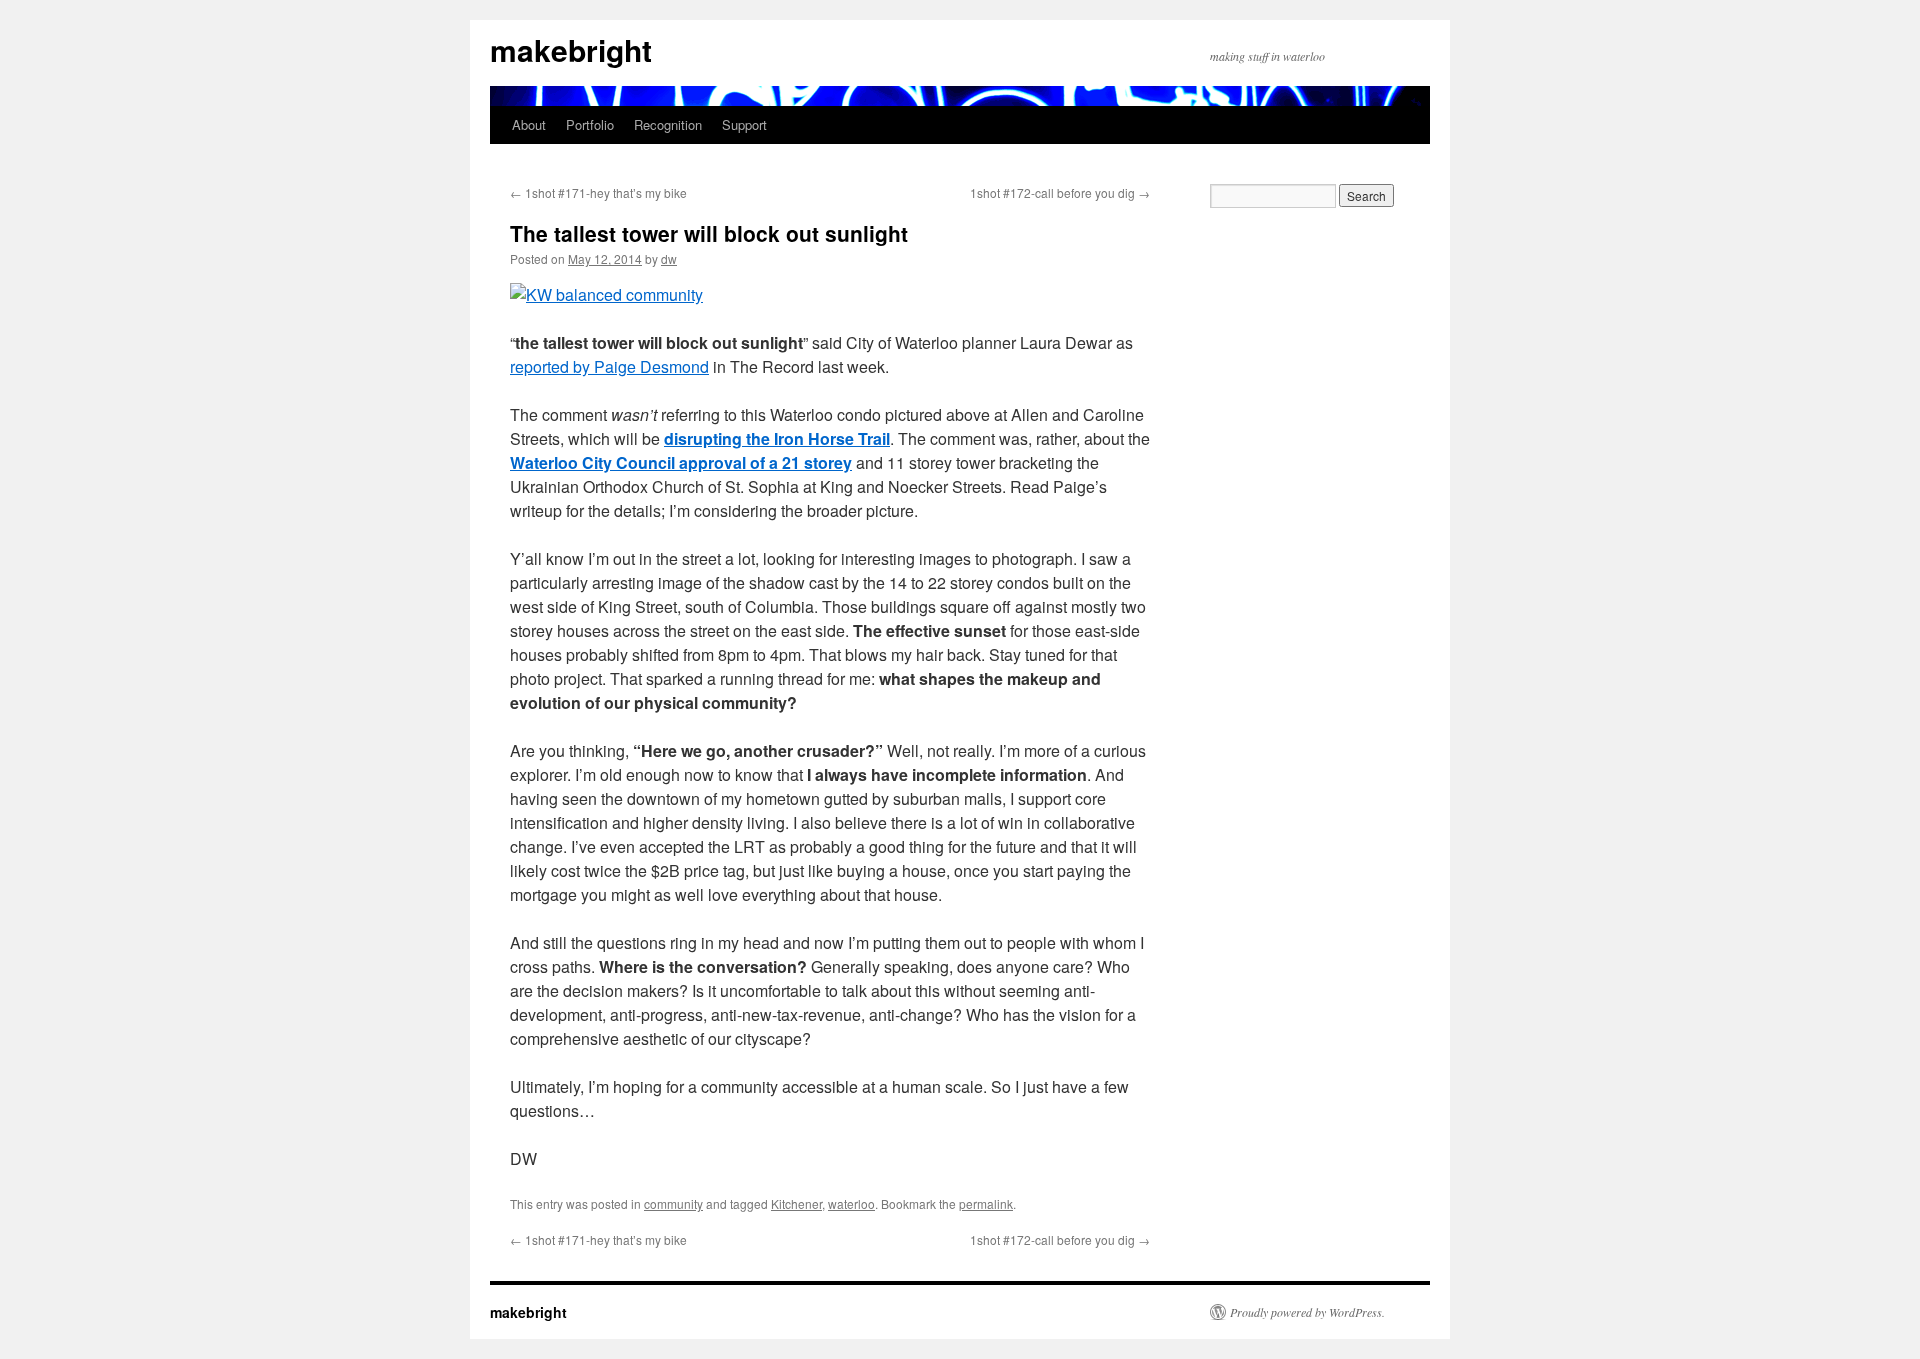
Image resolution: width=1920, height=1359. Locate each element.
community (673, 1203)
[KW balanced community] (606, 294)
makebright (571, 49)
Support (744, 124)
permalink (986, 1203)
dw (669, 258)
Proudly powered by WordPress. (1307, 1312)
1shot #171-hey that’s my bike (598, 192)
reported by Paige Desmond (609, 366)
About (529, 124)
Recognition (668, 124)
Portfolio (590, 124)
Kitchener (796, 1203)
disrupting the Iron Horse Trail (777, 438)
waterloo (851, 1203)
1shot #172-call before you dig (1060, 192)
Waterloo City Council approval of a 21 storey (681, 462)
